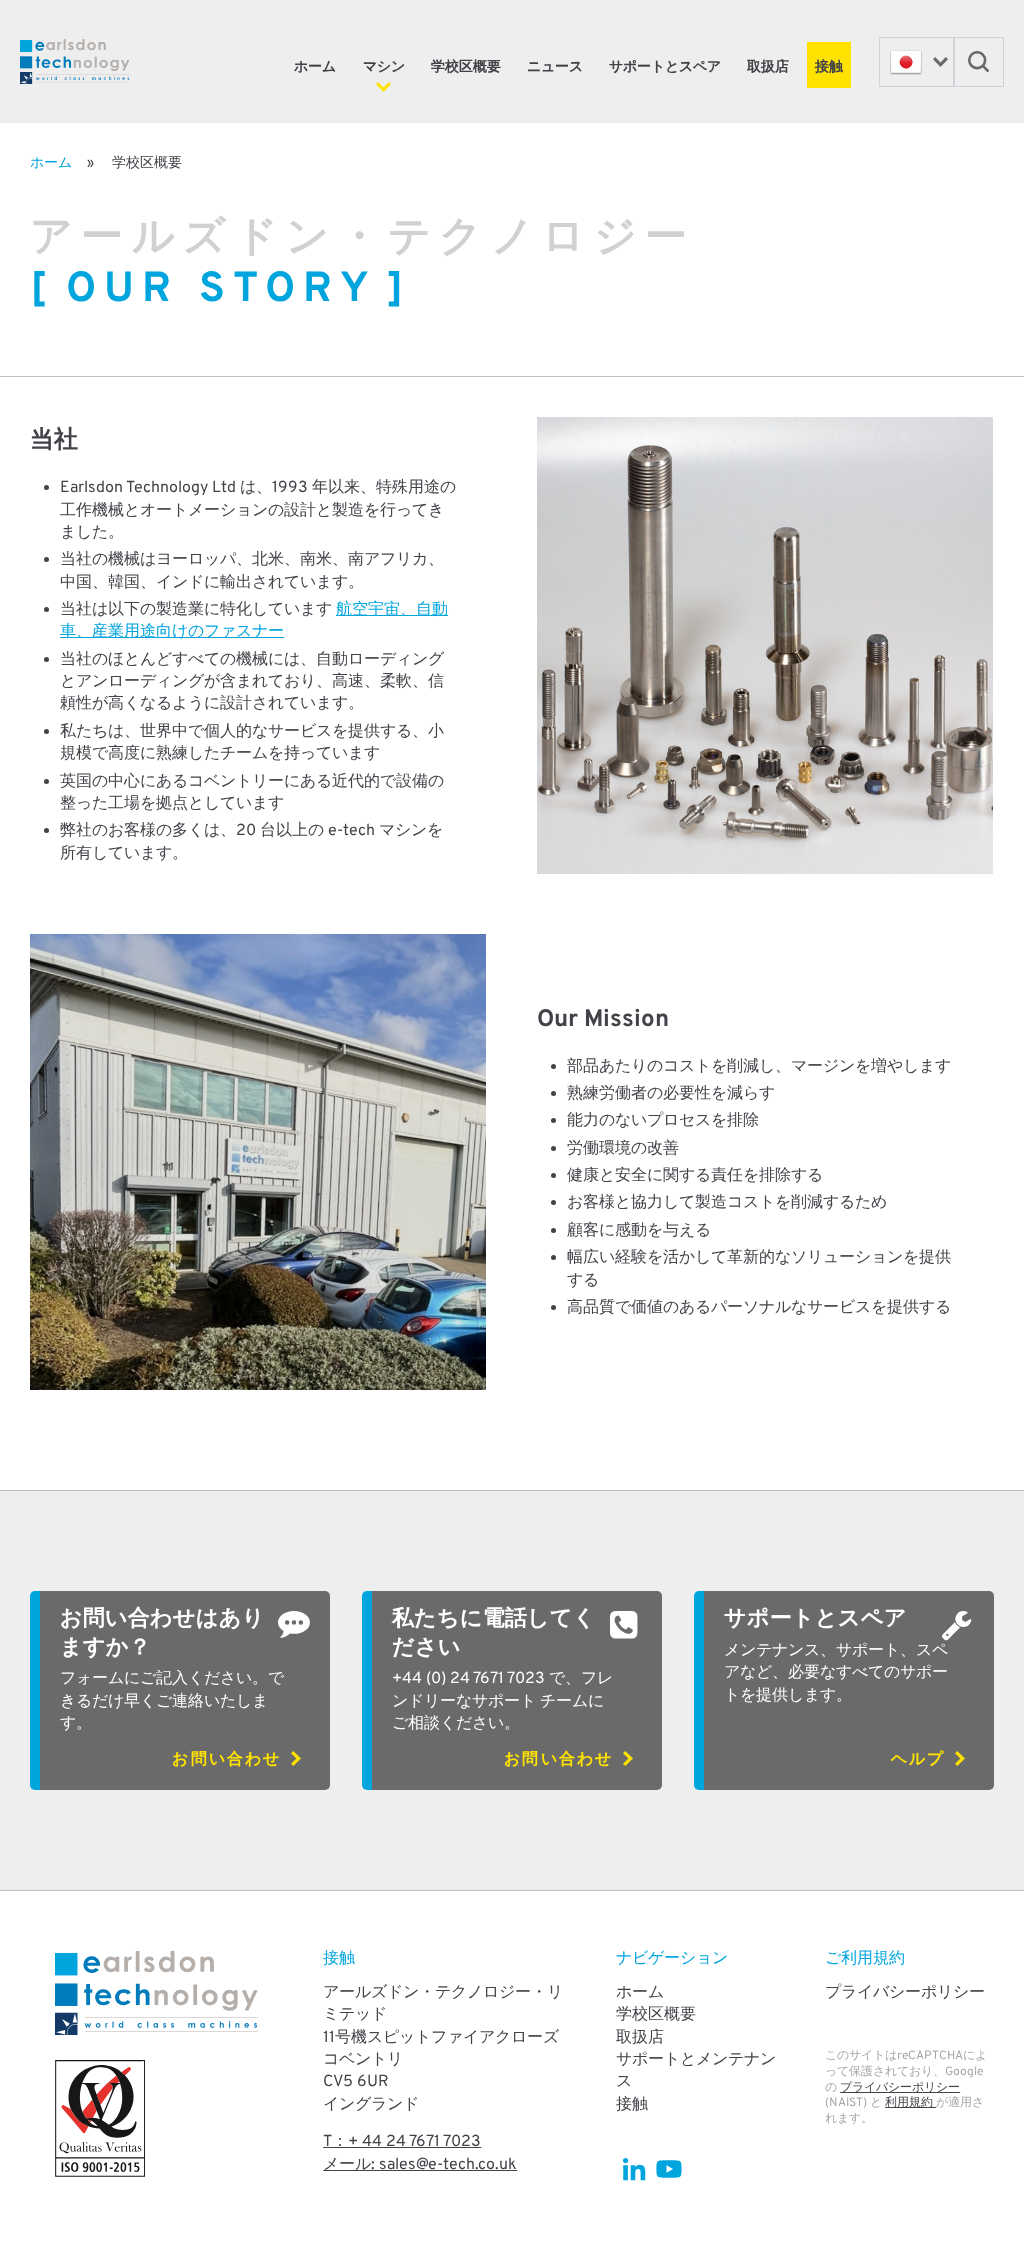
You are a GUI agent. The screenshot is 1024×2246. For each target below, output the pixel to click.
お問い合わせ (226, 1760)
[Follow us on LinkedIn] (633, 2168)
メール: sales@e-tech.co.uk (420, 2165)
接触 (829, 67)
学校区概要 (466, 67)
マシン (384, 67)
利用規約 (910, 2103)
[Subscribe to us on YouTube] (668, 2168)
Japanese (916, 62)
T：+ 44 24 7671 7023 (402, 2142)
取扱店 (768, 67)
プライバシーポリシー (905, 1993)
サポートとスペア (665, 67)
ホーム (315, 67)
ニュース (555, 67)
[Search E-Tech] (979, 62)
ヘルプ (918, 1760)
